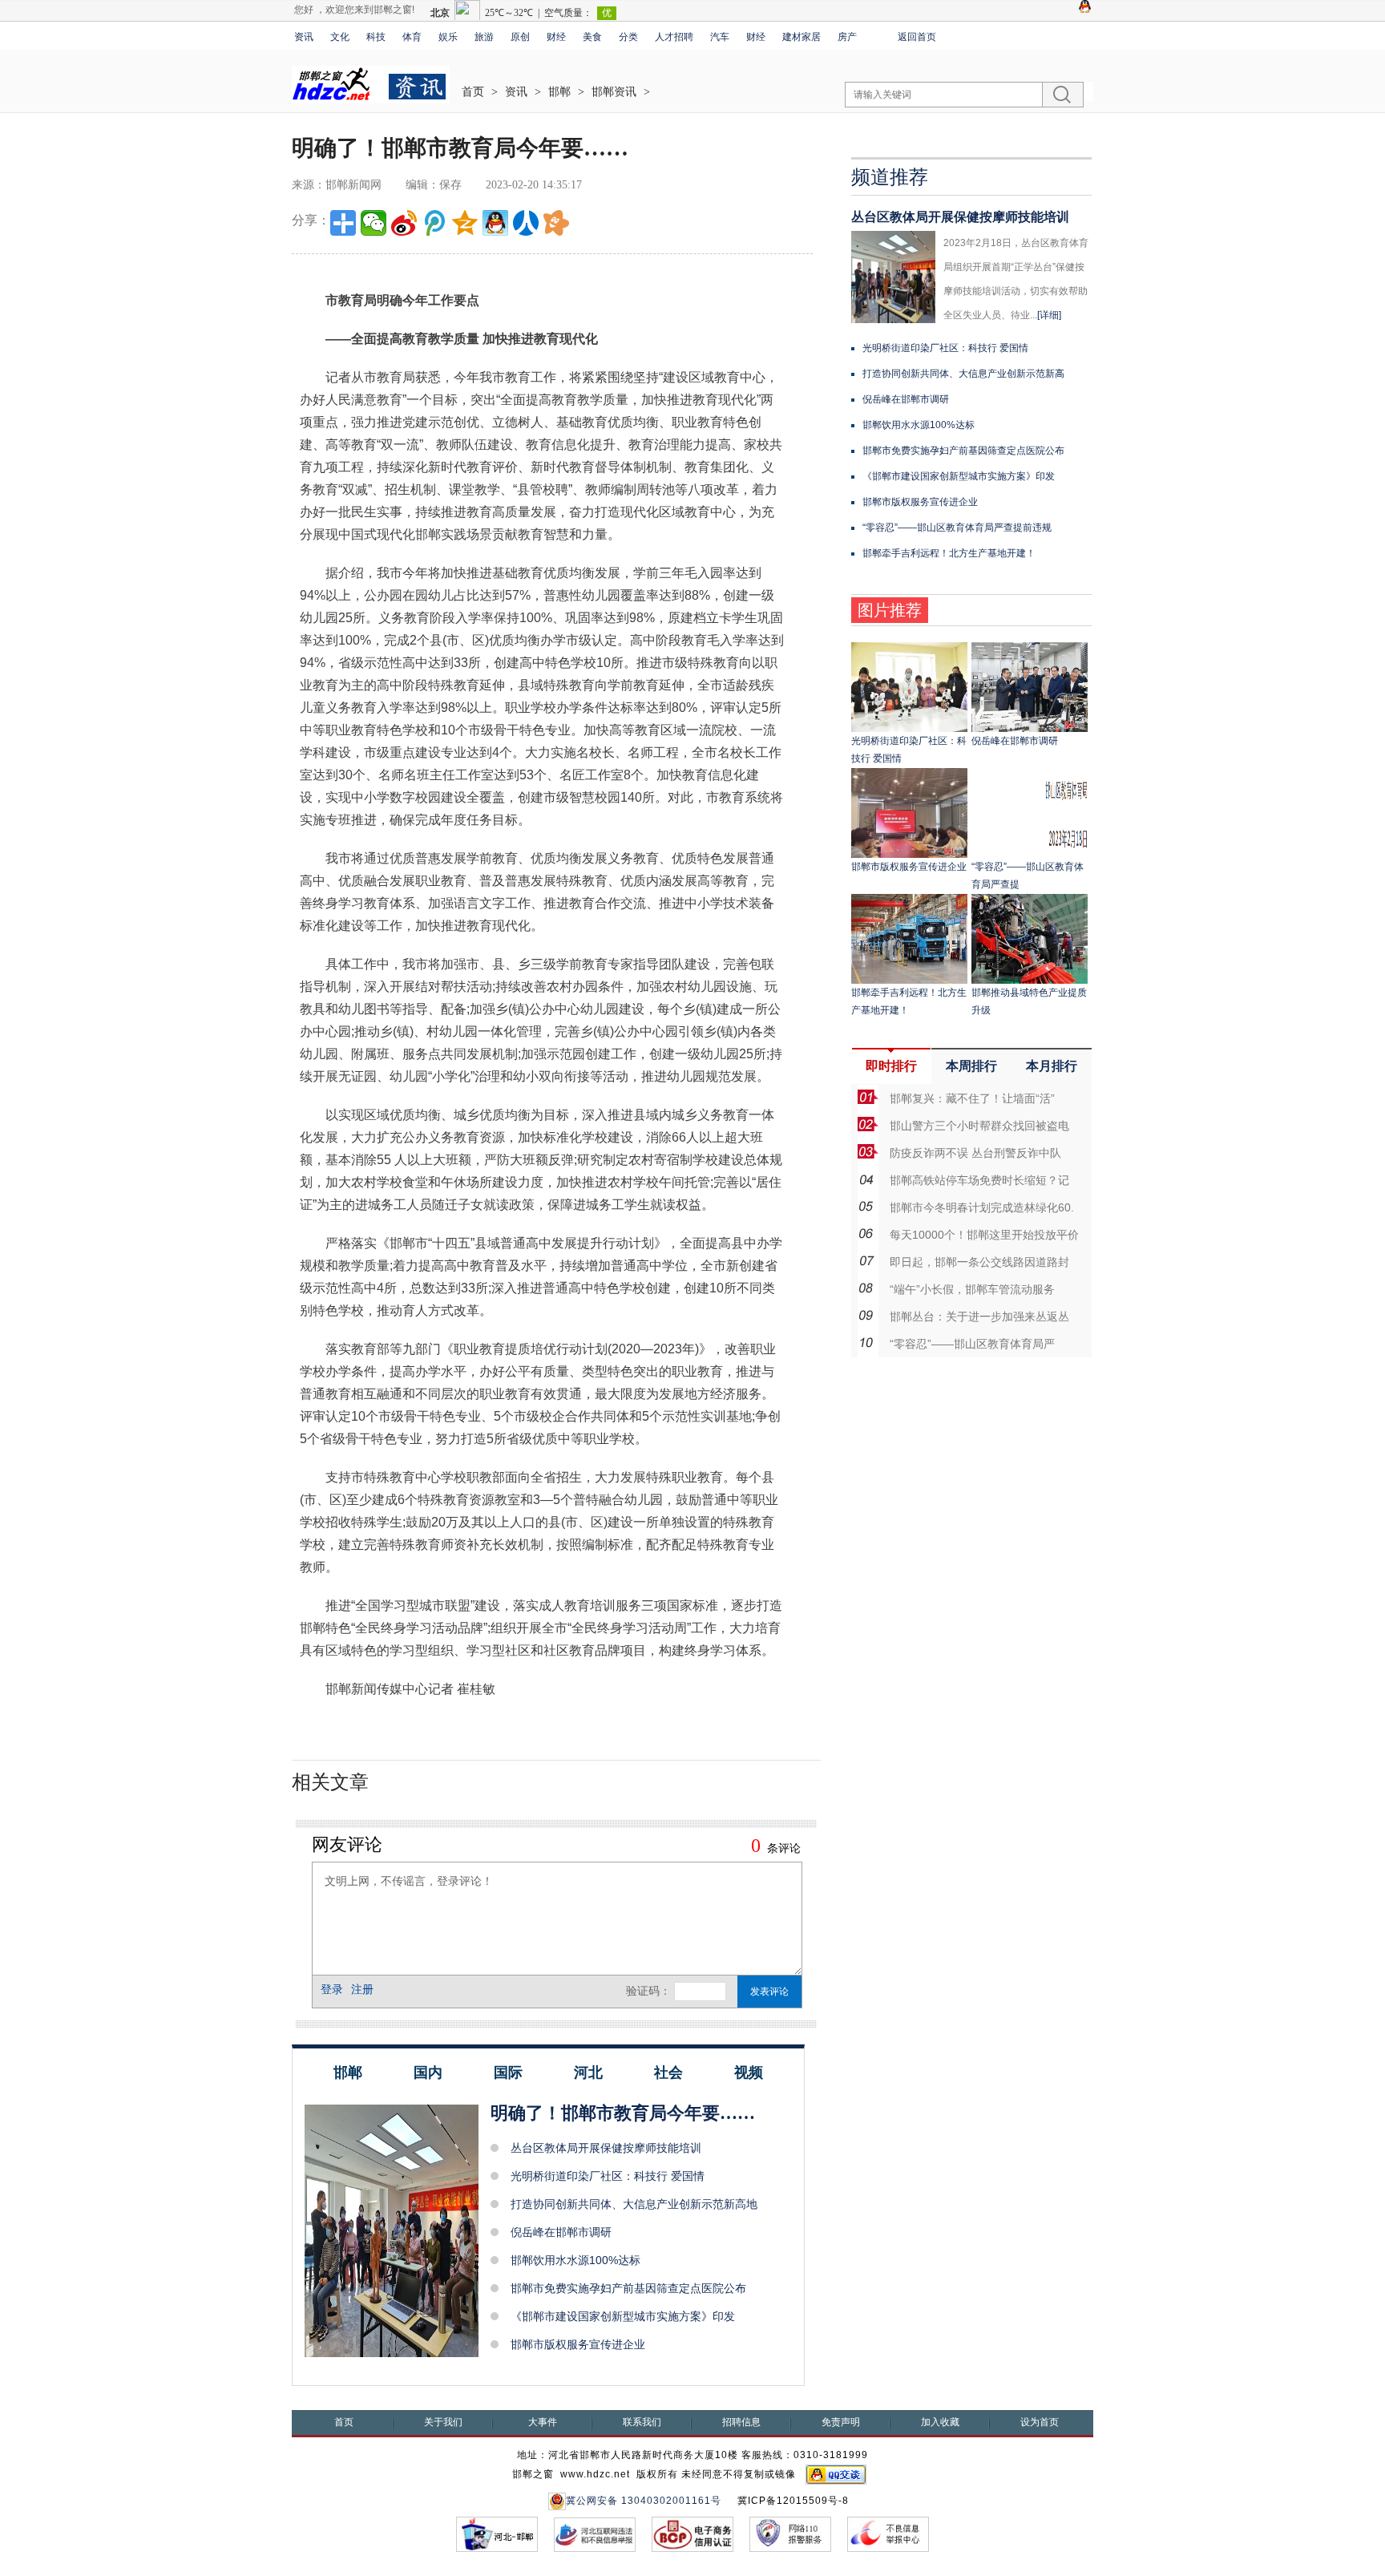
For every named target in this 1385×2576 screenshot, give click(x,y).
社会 (668, 2073)
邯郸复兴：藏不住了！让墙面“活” (972, 1098)
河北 (588, 2073)
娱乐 (448, 37)
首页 (473, 92)
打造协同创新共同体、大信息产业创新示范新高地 (634, 2204)
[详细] (1049, 315)
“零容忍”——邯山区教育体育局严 (972, 1344)
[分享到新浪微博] (404, 223)
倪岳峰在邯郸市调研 (561, 2232)
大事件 (543, 2422)
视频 (749, 2073)
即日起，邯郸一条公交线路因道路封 (979, 1262)
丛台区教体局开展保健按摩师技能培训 (606, 2148)
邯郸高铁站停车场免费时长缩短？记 (979, 1180)
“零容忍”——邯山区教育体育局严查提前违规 (957, 528)
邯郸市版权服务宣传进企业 (578, 2344)
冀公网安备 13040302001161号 (644, 2501)
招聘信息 (741, 2422)
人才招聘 (674, 37)
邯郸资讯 (614, 92)
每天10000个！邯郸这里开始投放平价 (984, 1235)
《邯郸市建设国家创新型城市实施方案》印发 (623, 2316)
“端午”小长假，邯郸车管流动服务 (972, 1289)
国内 (428, 2073)
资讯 (304, 37)
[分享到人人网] (526, 223)
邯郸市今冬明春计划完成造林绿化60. (982, 1207)
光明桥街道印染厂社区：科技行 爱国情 (608, 2176)
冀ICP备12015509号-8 (793, 2501)
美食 (592, 37)
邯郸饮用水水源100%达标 (575, 2260)
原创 (520, 37)
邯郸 (559, 92)
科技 (376, 37)
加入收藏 (940, 2422)
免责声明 (841, 2422)
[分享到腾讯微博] (434, 223)
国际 (508, 2073)
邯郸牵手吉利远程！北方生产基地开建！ (949, 553)
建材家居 (802, 37)
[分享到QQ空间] (465, 223)
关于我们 (443, 2422)
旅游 (484, 37)
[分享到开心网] (556, 223)
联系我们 (642, 2422)
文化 (340, 37)
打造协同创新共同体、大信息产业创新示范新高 (963, 374)
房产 (847, 37)
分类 (628, 37)
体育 (412, 37)
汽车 (720, 37)
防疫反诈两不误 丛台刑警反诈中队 (975, 1153)
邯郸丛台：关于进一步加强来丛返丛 (979, 1316)
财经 (556, 37)
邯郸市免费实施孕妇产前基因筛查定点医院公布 (628, 2288)
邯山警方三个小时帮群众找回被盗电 (979, 1126)
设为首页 (1040, 2422)
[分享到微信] (374, 223)
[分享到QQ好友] (495, 223)
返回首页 (917, 37)
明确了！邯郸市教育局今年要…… (623, 2113)
